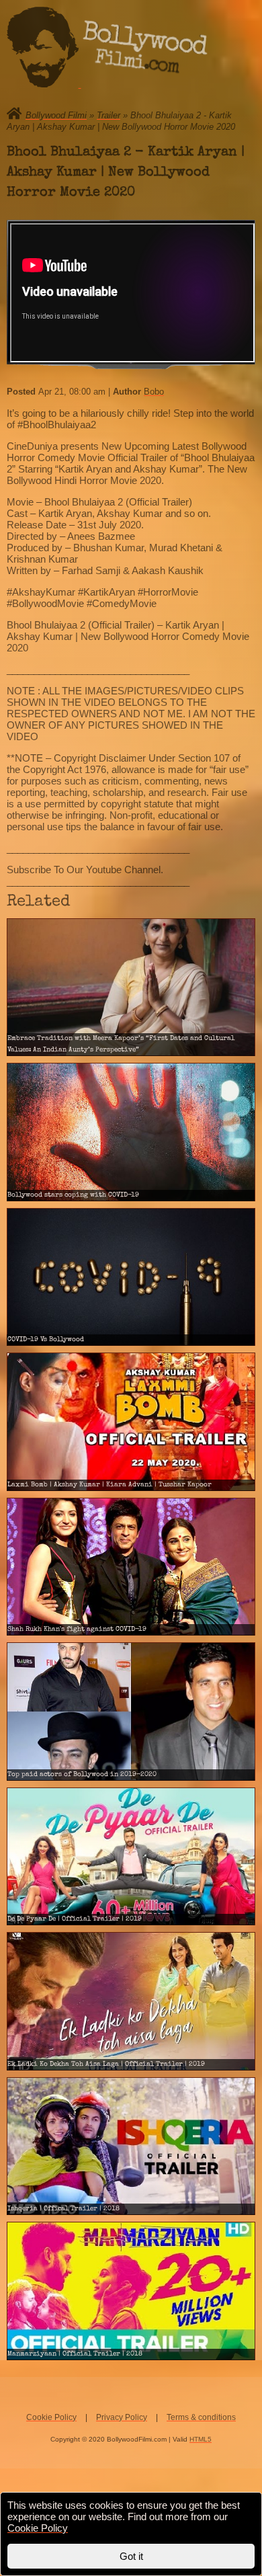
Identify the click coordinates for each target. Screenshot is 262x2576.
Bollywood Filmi (56, 115)
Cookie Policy (51, 2417)
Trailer (108, 115)
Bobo (154, 392)
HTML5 (201, 2439)
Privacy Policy (122, 2417)
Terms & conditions (201, 2417)
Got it (131, 2556)
